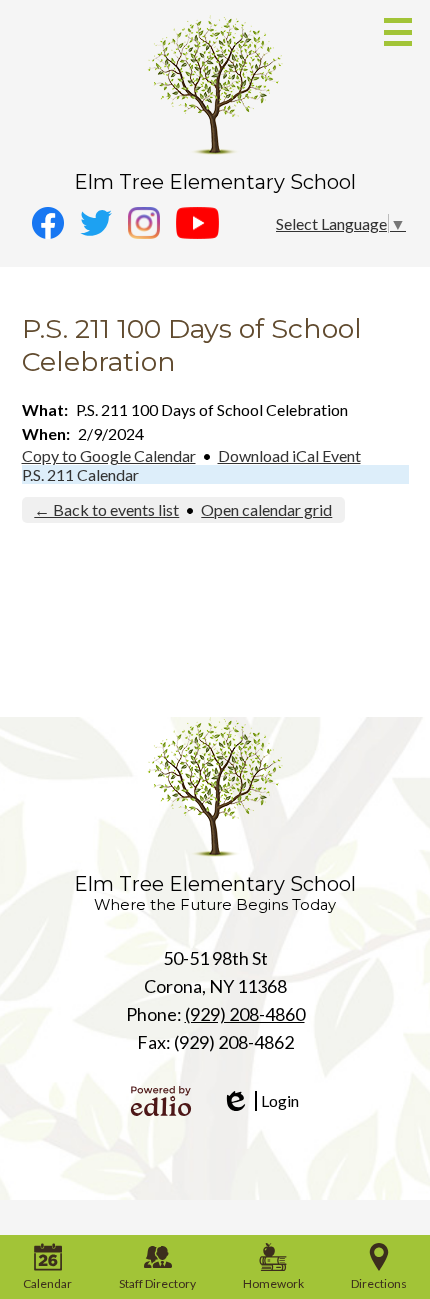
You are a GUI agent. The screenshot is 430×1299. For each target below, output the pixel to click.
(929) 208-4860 (245, 1014)
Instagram (144, 223)
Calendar (47, 1283)
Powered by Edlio (161, 1101)
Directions (379, 1283)
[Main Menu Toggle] (398, 32)
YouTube (197, 223)
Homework (273, 1283)
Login (260, 1101)
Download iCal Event (289, 455)
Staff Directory (157, 1283)
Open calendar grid (266, 509)
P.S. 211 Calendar (80, 474)
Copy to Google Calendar (109, 455)
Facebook (48, 223)
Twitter (96, 223)
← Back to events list (106, 509)
